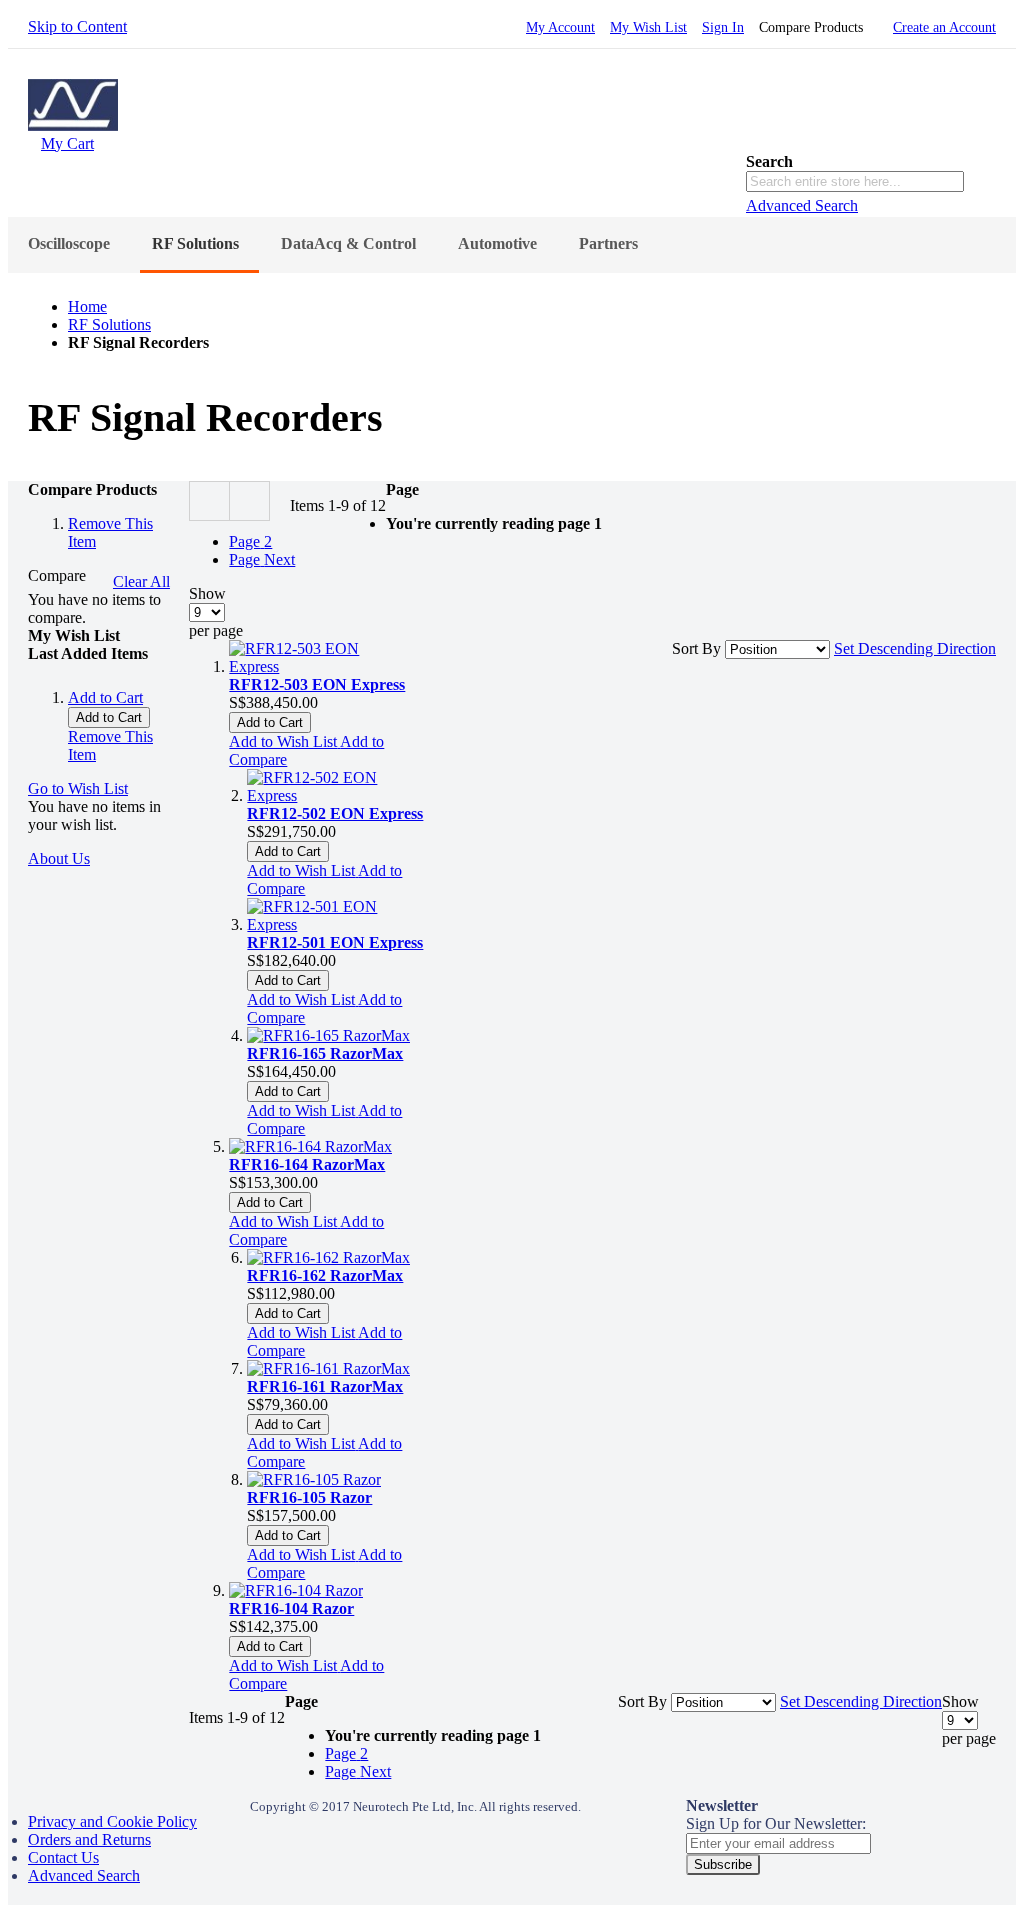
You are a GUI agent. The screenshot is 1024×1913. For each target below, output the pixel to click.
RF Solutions (109, 324)
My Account (560, 27)
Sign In (723, 27)
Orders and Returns (89, 1839)
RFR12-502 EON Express (335, 813)
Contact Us (63, 1857)
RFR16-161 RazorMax (325, 1386)
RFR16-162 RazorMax (325, 1275)
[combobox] (855, 181)
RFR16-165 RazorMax (325, 1053)
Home (87, 306)
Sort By (696, 648)
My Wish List (648, 27)
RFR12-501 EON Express (335, 942)
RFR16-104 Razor (291, 1608)
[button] (284, 741)
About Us (59, 858)
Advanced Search (802, 205)
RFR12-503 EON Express (317, 684)
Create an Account (944, 27)
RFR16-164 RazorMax (307, 1164)
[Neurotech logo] (73, 125)
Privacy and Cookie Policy (112, 1821)
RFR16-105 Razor (309, 1497)
